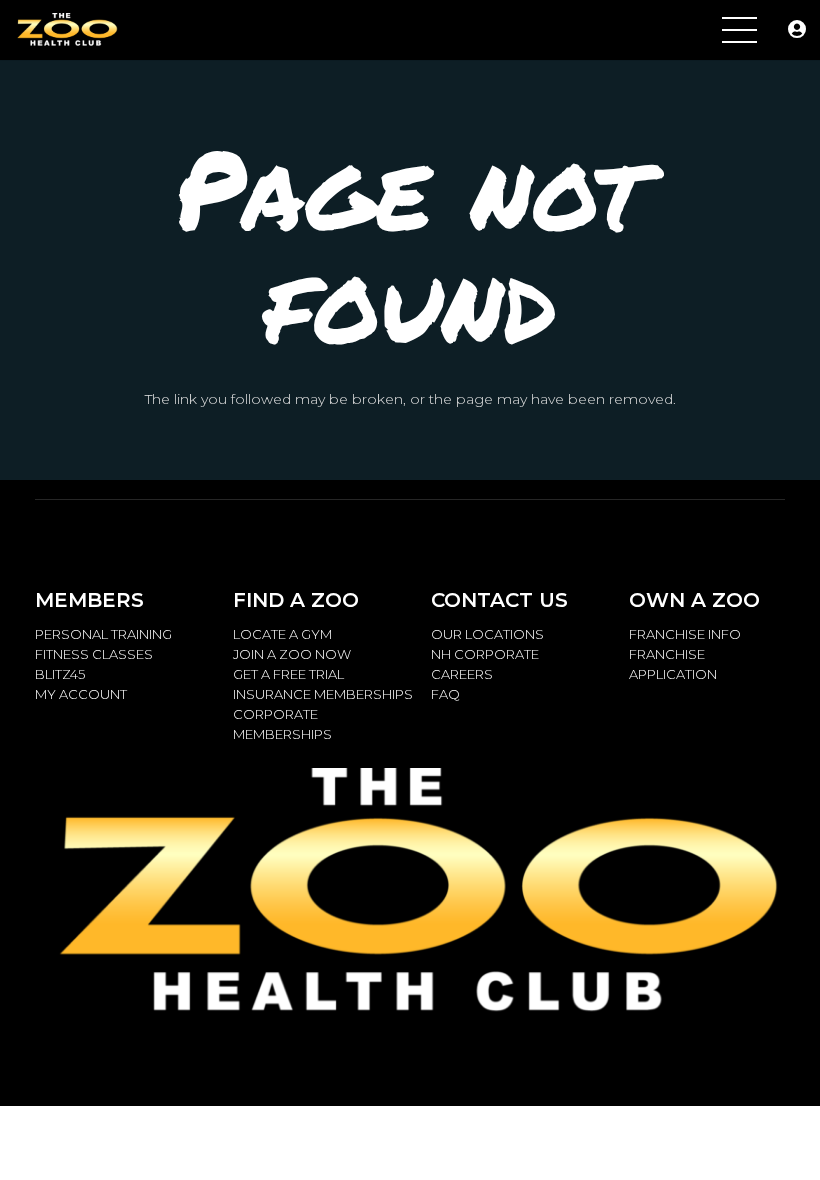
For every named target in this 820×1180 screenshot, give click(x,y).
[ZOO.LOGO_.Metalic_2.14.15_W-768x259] (66, 30)
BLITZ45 (60, 674)
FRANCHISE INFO (685, 634)
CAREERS (462, 674)
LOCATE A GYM (282, 634)
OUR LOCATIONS (487, 634)
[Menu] (739, 30)
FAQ (445, 694)
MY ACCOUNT (81, 694)
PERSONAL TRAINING (103, 634)
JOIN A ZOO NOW (292, 654)
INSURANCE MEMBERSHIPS (323, 694)
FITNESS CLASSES (94, 654)
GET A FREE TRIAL (288, 674)
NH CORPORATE (485, 654)
